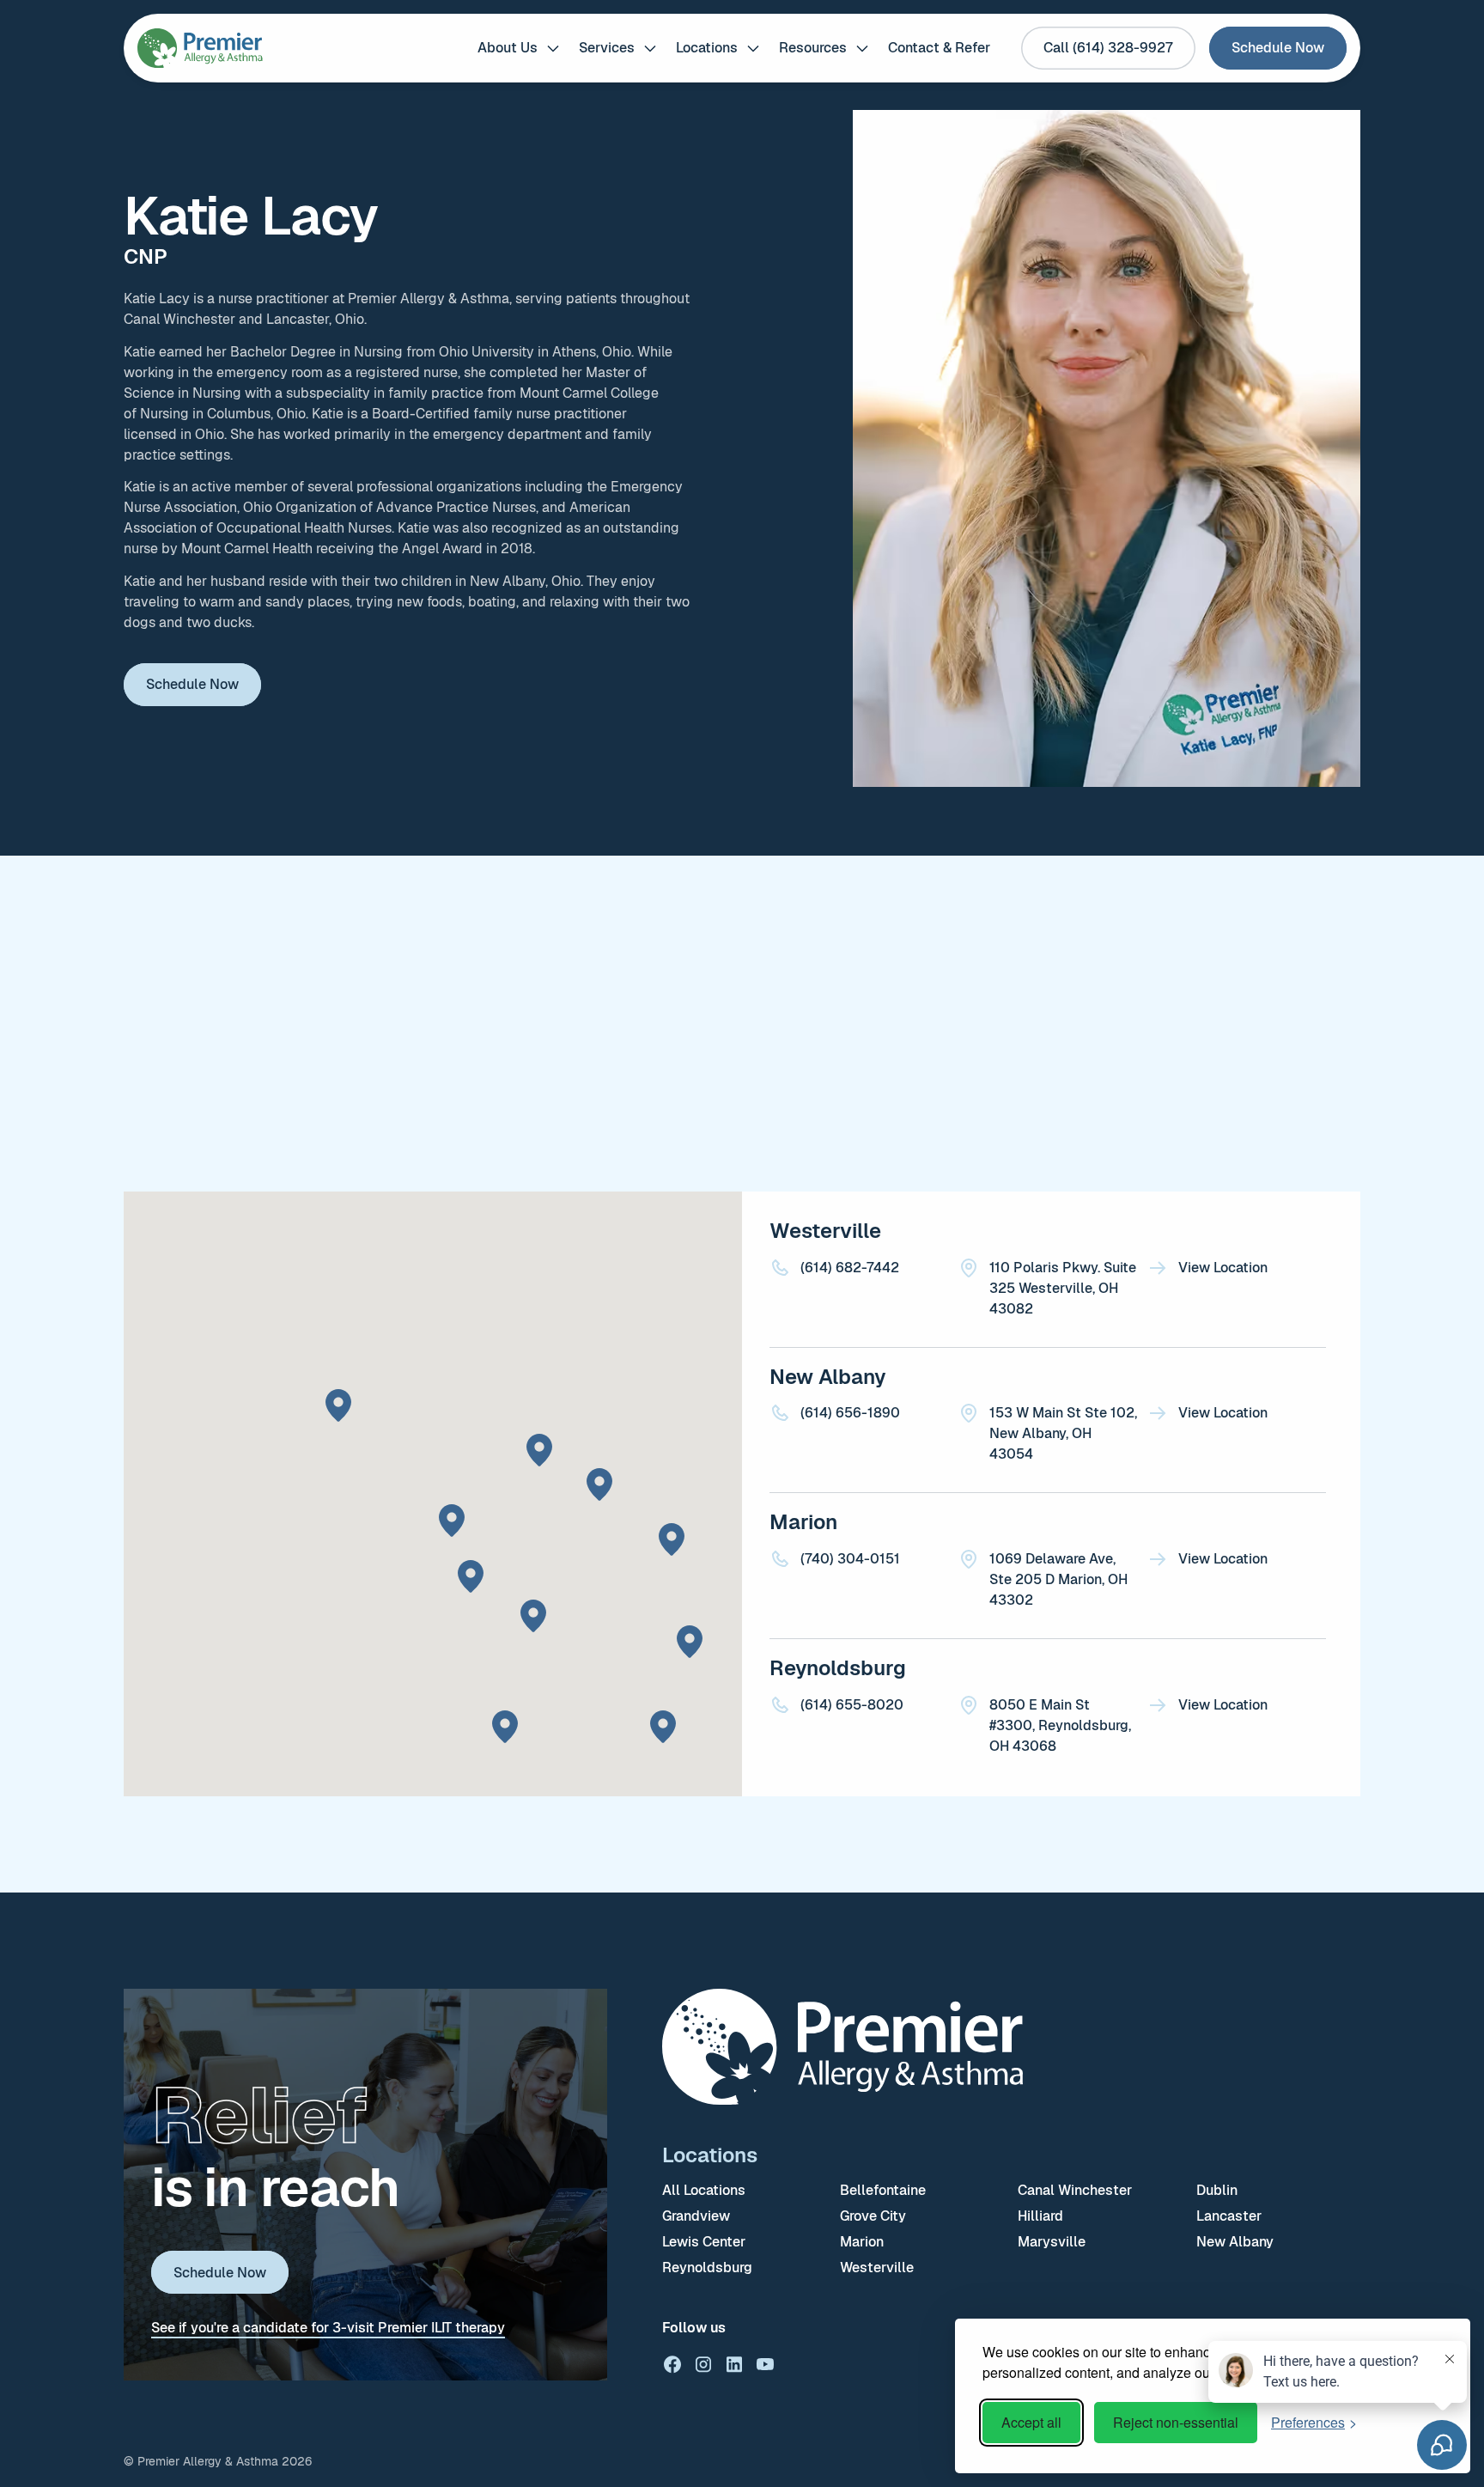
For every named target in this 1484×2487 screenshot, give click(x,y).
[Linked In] (734, 2364)
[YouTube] (765, 2364)
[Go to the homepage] (842, 2047)
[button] (518, 48)
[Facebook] (672, 2364)
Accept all (1031, 2422)
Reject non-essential (1176, 2422)
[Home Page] (200, 48)
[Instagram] (703, 2364)
